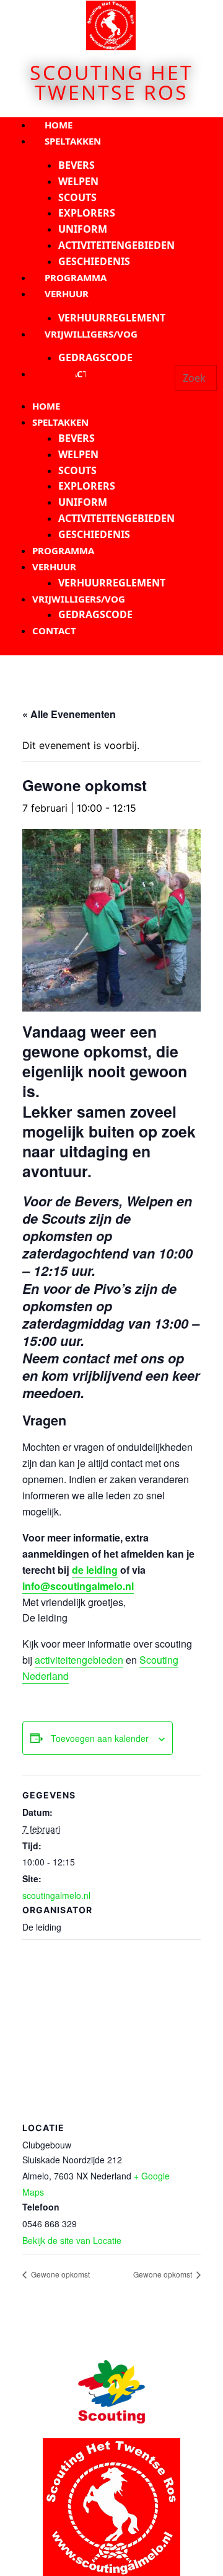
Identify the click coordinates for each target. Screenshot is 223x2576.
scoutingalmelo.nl (56, 1895)
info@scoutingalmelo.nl (78, 1586)
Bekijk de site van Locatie (72, 2240)
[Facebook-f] (60, 384)
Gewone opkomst (59, 2274)
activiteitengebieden (79, 1660)
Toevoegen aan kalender (100, 1738)
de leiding (95, 1570)
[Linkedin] (142, 384)
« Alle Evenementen (69, 714)
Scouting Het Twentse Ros (111, 82)
